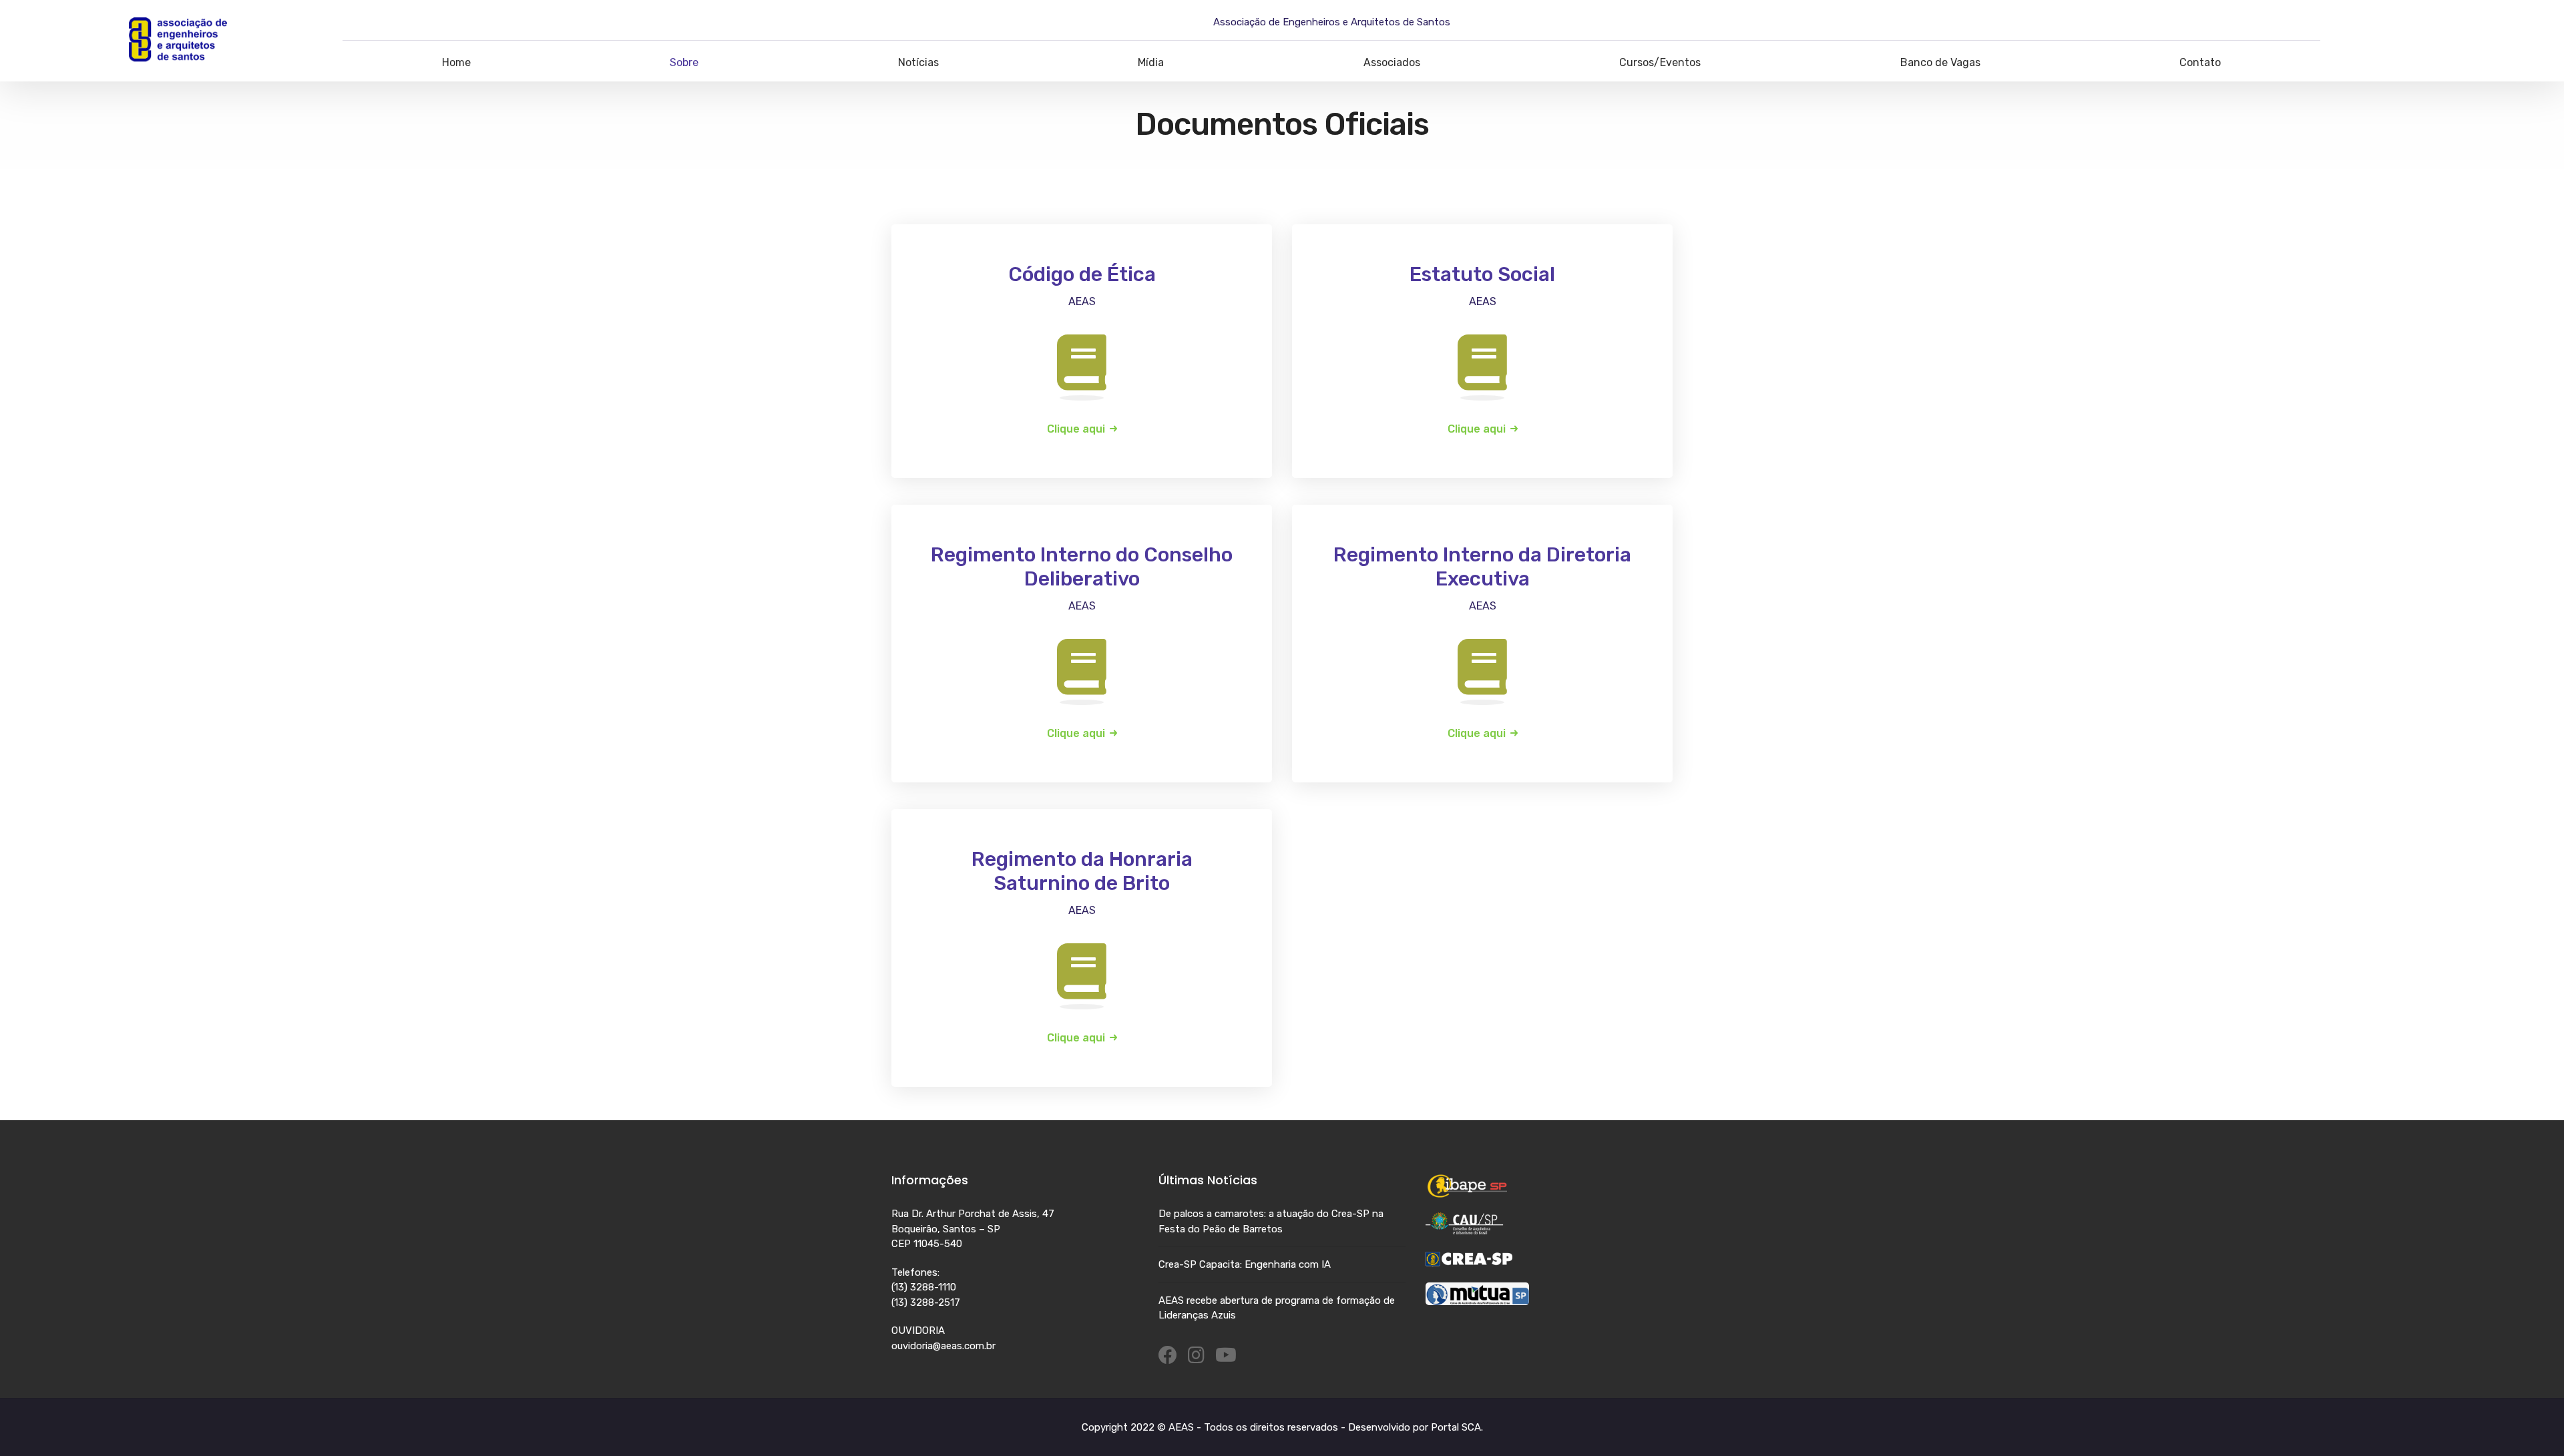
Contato (2200, 62)
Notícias (918, 62)
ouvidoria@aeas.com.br (943, 1346)
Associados (1392, 62)
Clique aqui (1076, 429)
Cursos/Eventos (1660, 62)
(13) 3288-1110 (924, 1287)
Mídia (1151, 62)
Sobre (684, 62)
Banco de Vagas (1940, 62)
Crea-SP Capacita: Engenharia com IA (1245, 1264)
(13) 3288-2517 (926, 1302)
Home (456, 62)
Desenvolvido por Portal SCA (1415, 1427)
